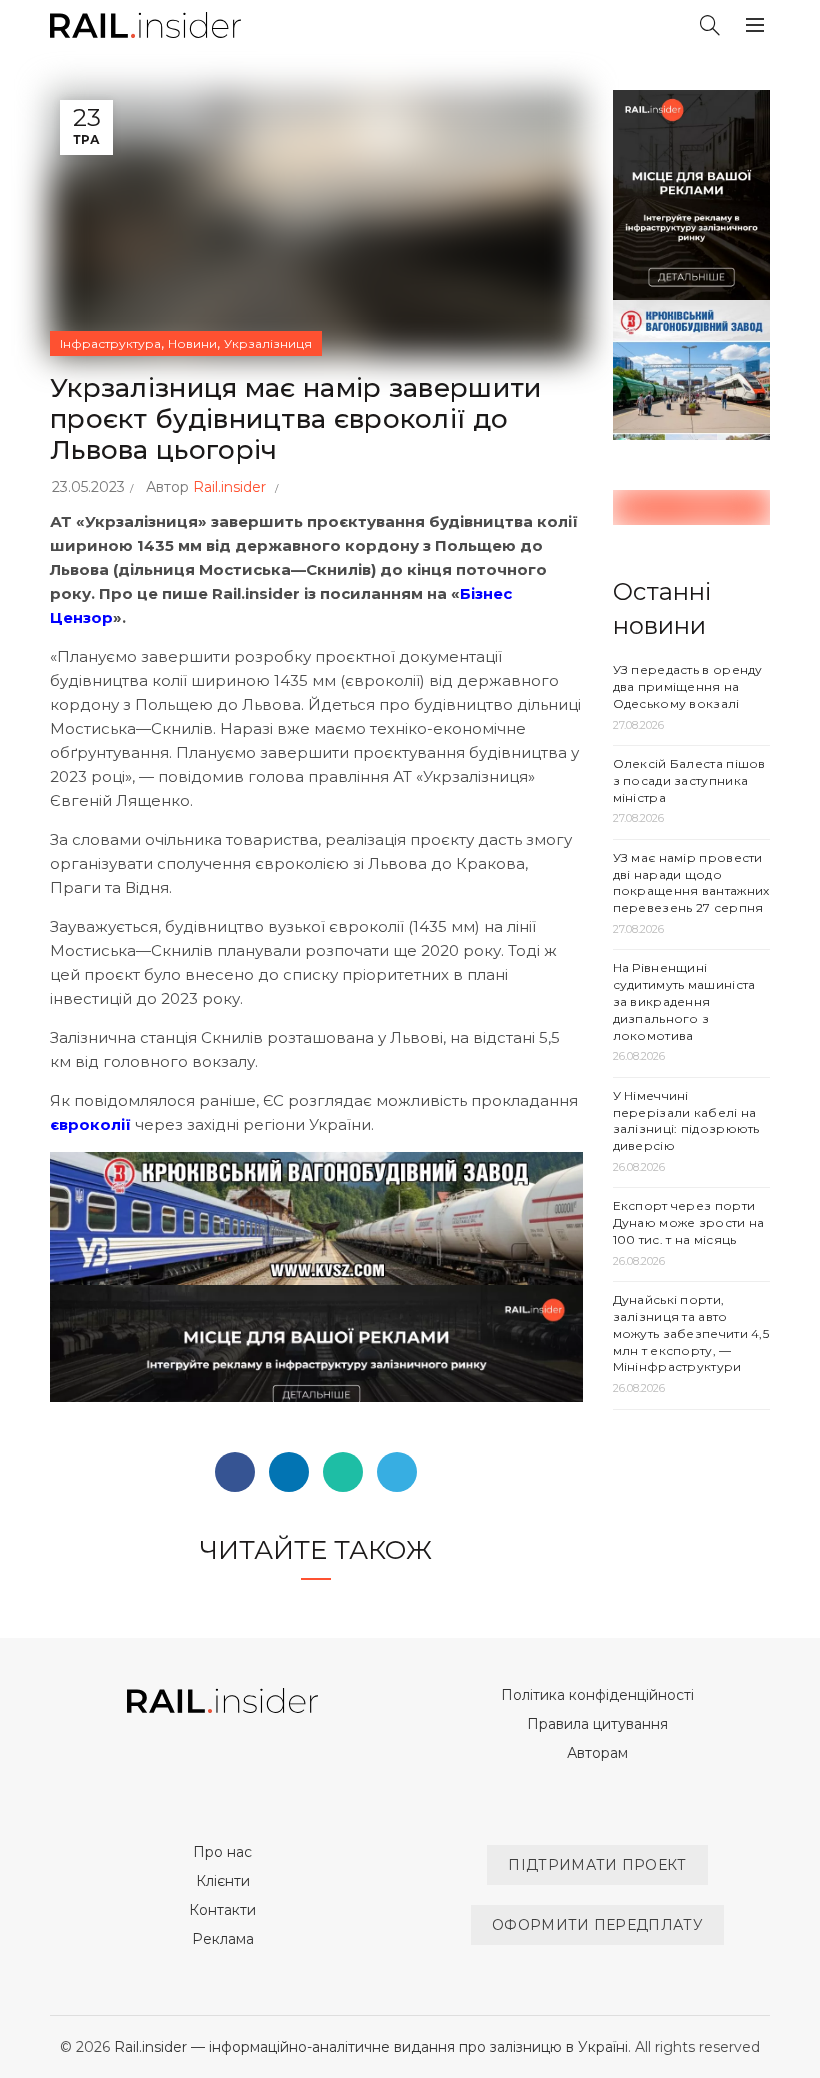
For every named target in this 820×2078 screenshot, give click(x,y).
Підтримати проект (597, 1865)
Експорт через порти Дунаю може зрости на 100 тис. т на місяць (689, 1222)
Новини (192, 343)
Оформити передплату (597, 1925)
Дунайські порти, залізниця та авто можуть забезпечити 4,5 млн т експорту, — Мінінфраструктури (691, 1333)
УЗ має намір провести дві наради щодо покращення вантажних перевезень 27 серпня (691, 882)
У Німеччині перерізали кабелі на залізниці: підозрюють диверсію (686, 1120)
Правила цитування (597, 1724)
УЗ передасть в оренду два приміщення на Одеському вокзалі (688, 686)
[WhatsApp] (343, 1472)
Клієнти (223, 1881)
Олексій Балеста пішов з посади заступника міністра (689, 780)
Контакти (222, 1910)
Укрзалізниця (268, 343)
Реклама (223, 1939)
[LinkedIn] (289, 1472)
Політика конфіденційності (597, 1695)
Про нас (222, 1852)
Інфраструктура (110, 343)
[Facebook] (235, 1472)
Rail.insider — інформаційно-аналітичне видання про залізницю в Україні (371, 2047)
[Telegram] (397, 1472)
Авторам (597, 1753)
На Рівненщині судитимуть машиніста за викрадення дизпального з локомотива (684, 1001)
